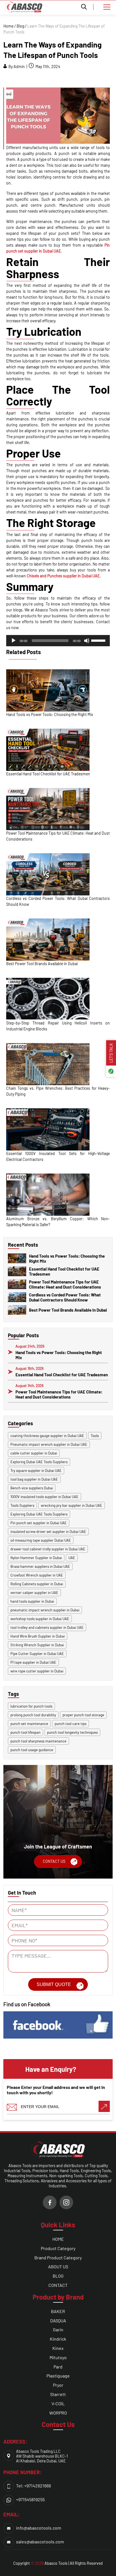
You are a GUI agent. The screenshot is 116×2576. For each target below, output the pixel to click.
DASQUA (58, 2321)
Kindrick (58, 2339)
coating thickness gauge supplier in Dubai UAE (47, 1436)
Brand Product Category (58, 2258)
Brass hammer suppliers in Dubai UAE (40, 1566)
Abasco (51, 2563)
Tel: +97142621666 (34, 2486)
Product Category (58, 2248)
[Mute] (87, 641)
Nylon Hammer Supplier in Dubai (36, 1558)
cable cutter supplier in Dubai (34, 1453)
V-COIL (58, 2403)
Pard (58, 2367)
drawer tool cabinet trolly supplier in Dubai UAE (48, 1549)
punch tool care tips (71, 1724)
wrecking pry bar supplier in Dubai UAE (72, 1505)
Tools (95, 1436)
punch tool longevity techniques (72, 1732)
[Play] (14, 641)
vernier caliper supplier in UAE (34, 1593)
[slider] (99, 640)
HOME (58, 2239)
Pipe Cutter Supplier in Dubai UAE (37, 1654)
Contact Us (54, 1861)
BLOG (58, 2276)
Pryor (58, 2385)
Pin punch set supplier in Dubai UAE (39, 1523)
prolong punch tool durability (33, 1715)
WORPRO (58, 2413)
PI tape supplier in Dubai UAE (33, 1662)
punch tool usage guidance (32, 1750)
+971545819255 (30, 2499)
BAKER (58, 2311)
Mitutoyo (58, 2357)
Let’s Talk (111, 1053)
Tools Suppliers (22, 1505)
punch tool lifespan (25, 1732)
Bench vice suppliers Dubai (32, 1488)
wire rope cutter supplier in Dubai (37, 1671)
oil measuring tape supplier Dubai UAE (41, 1540)
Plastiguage (58, 2376)
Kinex (58, 2348)
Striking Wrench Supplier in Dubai (37, 1645)
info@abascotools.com (39, 2528)
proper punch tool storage (83, 1715)
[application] (58, 641)
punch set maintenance (29, 1724)
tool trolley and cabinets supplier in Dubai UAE (47, 1627)
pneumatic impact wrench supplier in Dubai (45, 1610)
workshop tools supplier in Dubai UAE (40, 1619)
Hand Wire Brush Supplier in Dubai (38, 1636)
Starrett (58, 2394)
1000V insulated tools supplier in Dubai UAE (44, 1497)
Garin (58, 2330)
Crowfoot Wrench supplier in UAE (37, 1575)
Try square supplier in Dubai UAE (36, 1471)
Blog (20, 26)
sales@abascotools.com (40, 2542)
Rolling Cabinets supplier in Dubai (37, 1584)
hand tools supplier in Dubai (32, 1601)
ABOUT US (58, 2267)
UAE (72, 1558)
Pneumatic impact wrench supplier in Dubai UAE (49, 1444)
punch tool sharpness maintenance (38, 1741)
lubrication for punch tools (31, 1706)
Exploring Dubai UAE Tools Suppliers (39, 1462)
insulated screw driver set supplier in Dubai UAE (48, 1532)
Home (8, 26)
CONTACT (58, 2285)
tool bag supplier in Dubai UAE (34, 1479)
